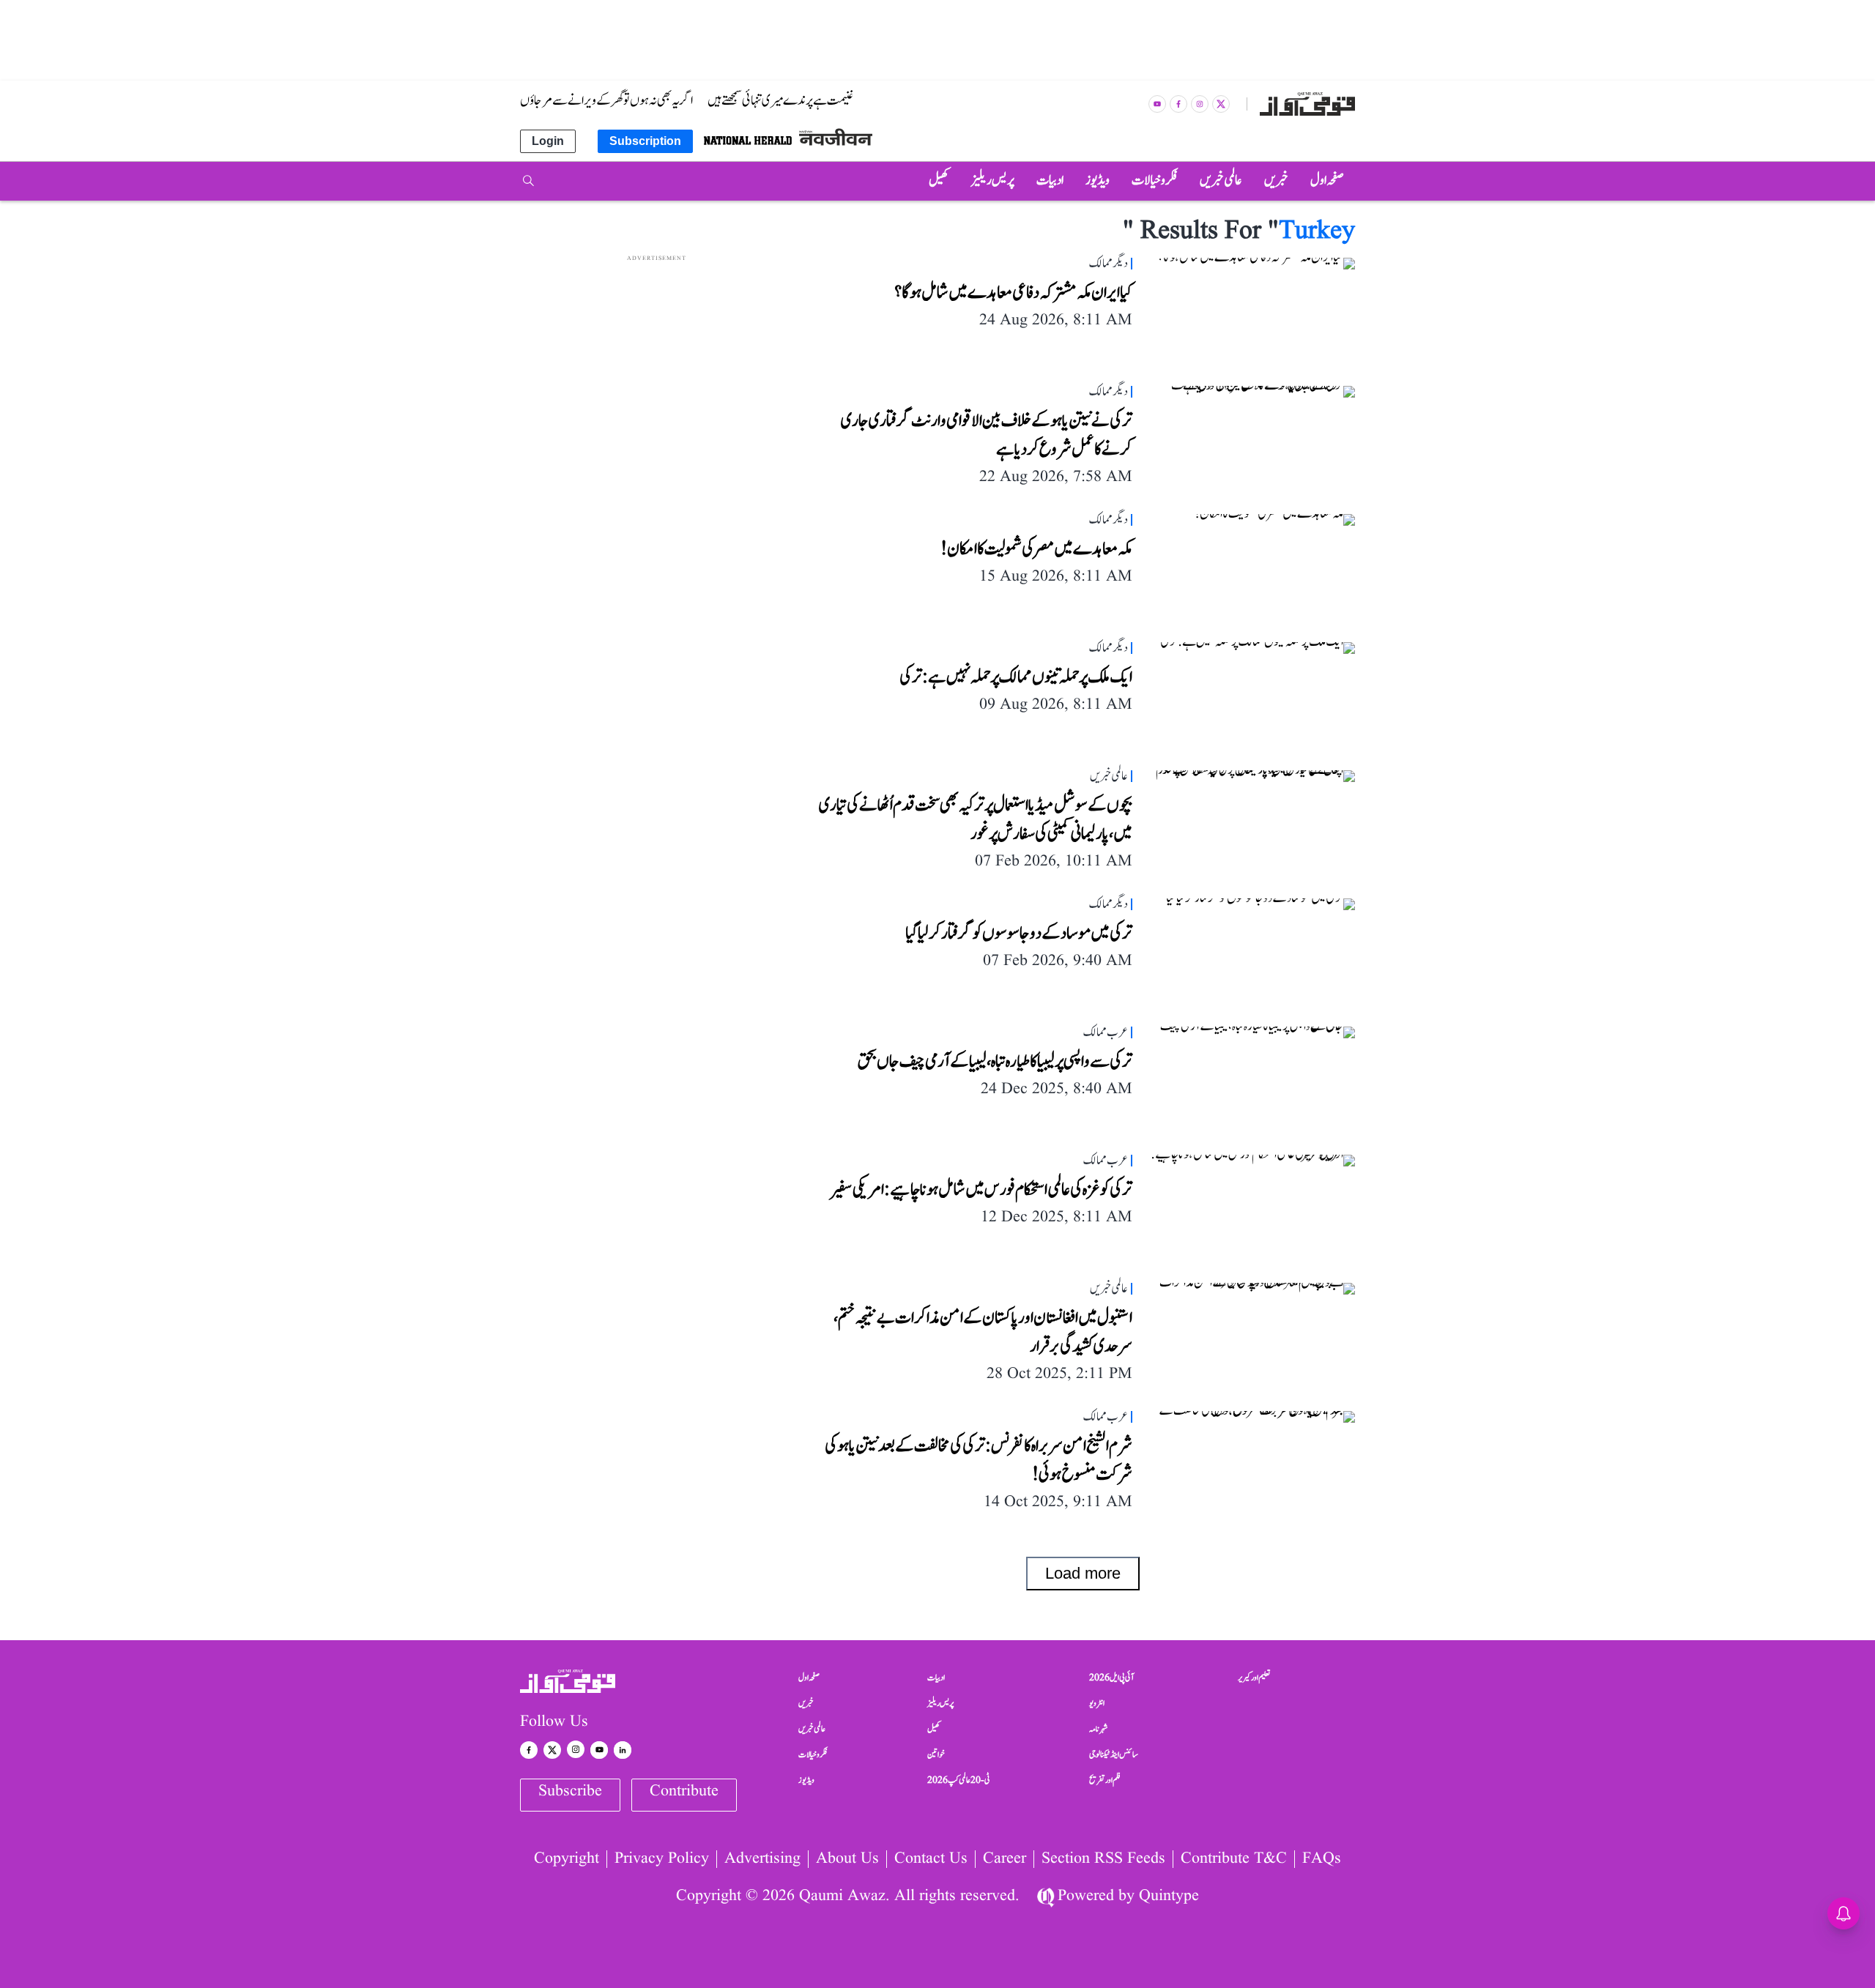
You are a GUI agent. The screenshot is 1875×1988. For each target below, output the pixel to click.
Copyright (567, 1859)
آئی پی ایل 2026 (1111, 1678)
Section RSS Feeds (1103, 1859)
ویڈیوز (806, 1780)
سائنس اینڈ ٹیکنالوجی (1114, 1754)
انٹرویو (1097, 1703)
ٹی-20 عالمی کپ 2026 (959, 1780)
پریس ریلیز (940, 1703)
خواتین (936, 1754)
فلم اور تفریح (1105, 1780)
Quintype (1169, 1896)
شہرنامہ (1099, 1729)
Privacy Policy (662, 1859)
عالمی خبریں (812, 1729)
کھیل (934, 1729)
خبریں (806, 1703)
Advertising (762, 1859)
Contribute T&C (1234, 1859)
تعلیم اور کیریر (1254, 1678)
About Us (847, 1859)
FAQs (1322, 1859)
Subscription (645, 141)
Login (548, 141)
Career (1005, 1859)
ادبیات (936, 1678)
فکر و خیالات (813, 1754)
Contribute (684, 1791)
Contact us (931, 1859)
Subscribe (570, 1791)
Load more (1083, 1573)
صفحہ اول (809, 1678)
